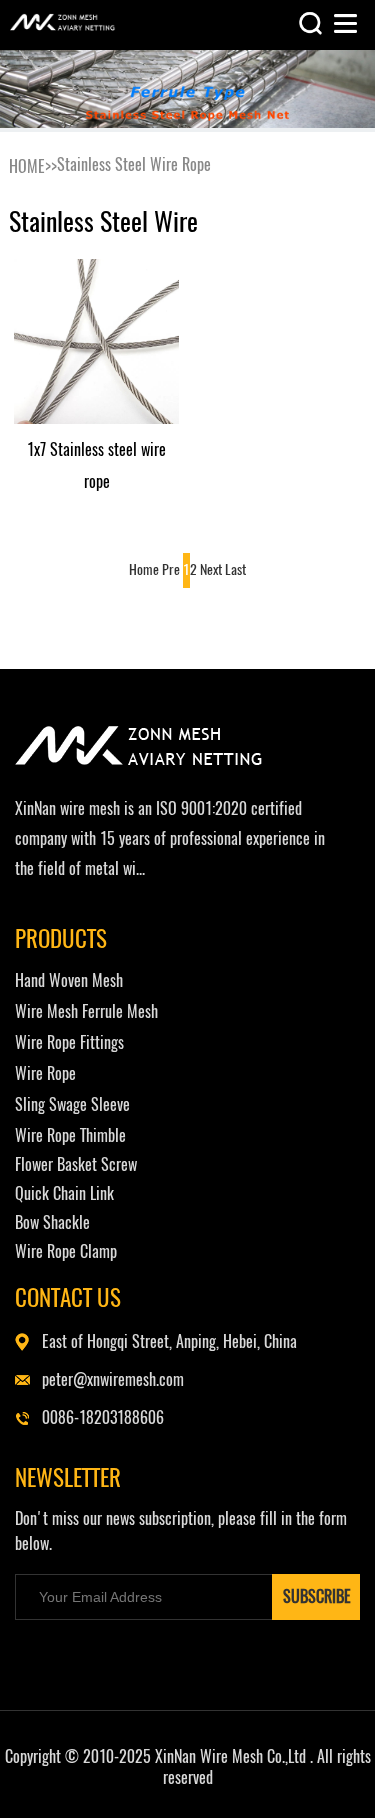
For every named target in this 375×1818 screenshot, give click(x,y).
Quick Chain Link (64, 1193)
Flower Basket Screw (76, 1164)
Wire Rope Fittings (69, 1042)
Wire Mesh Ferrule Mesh (86, 1011)
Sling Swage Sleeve (72, 1104)
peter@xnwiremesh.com (113, 1379)
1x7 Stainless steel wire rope (96, 465)
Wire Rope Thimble (70, 1135)
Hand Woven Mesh (69, 980)
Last (235, 569)
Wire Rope (45, 1073)
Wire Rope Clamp (66, 1251)
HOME (27, 166)
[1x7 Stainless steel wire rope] (96, 341)
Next (211, 569)
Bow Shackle (52, 1222)
